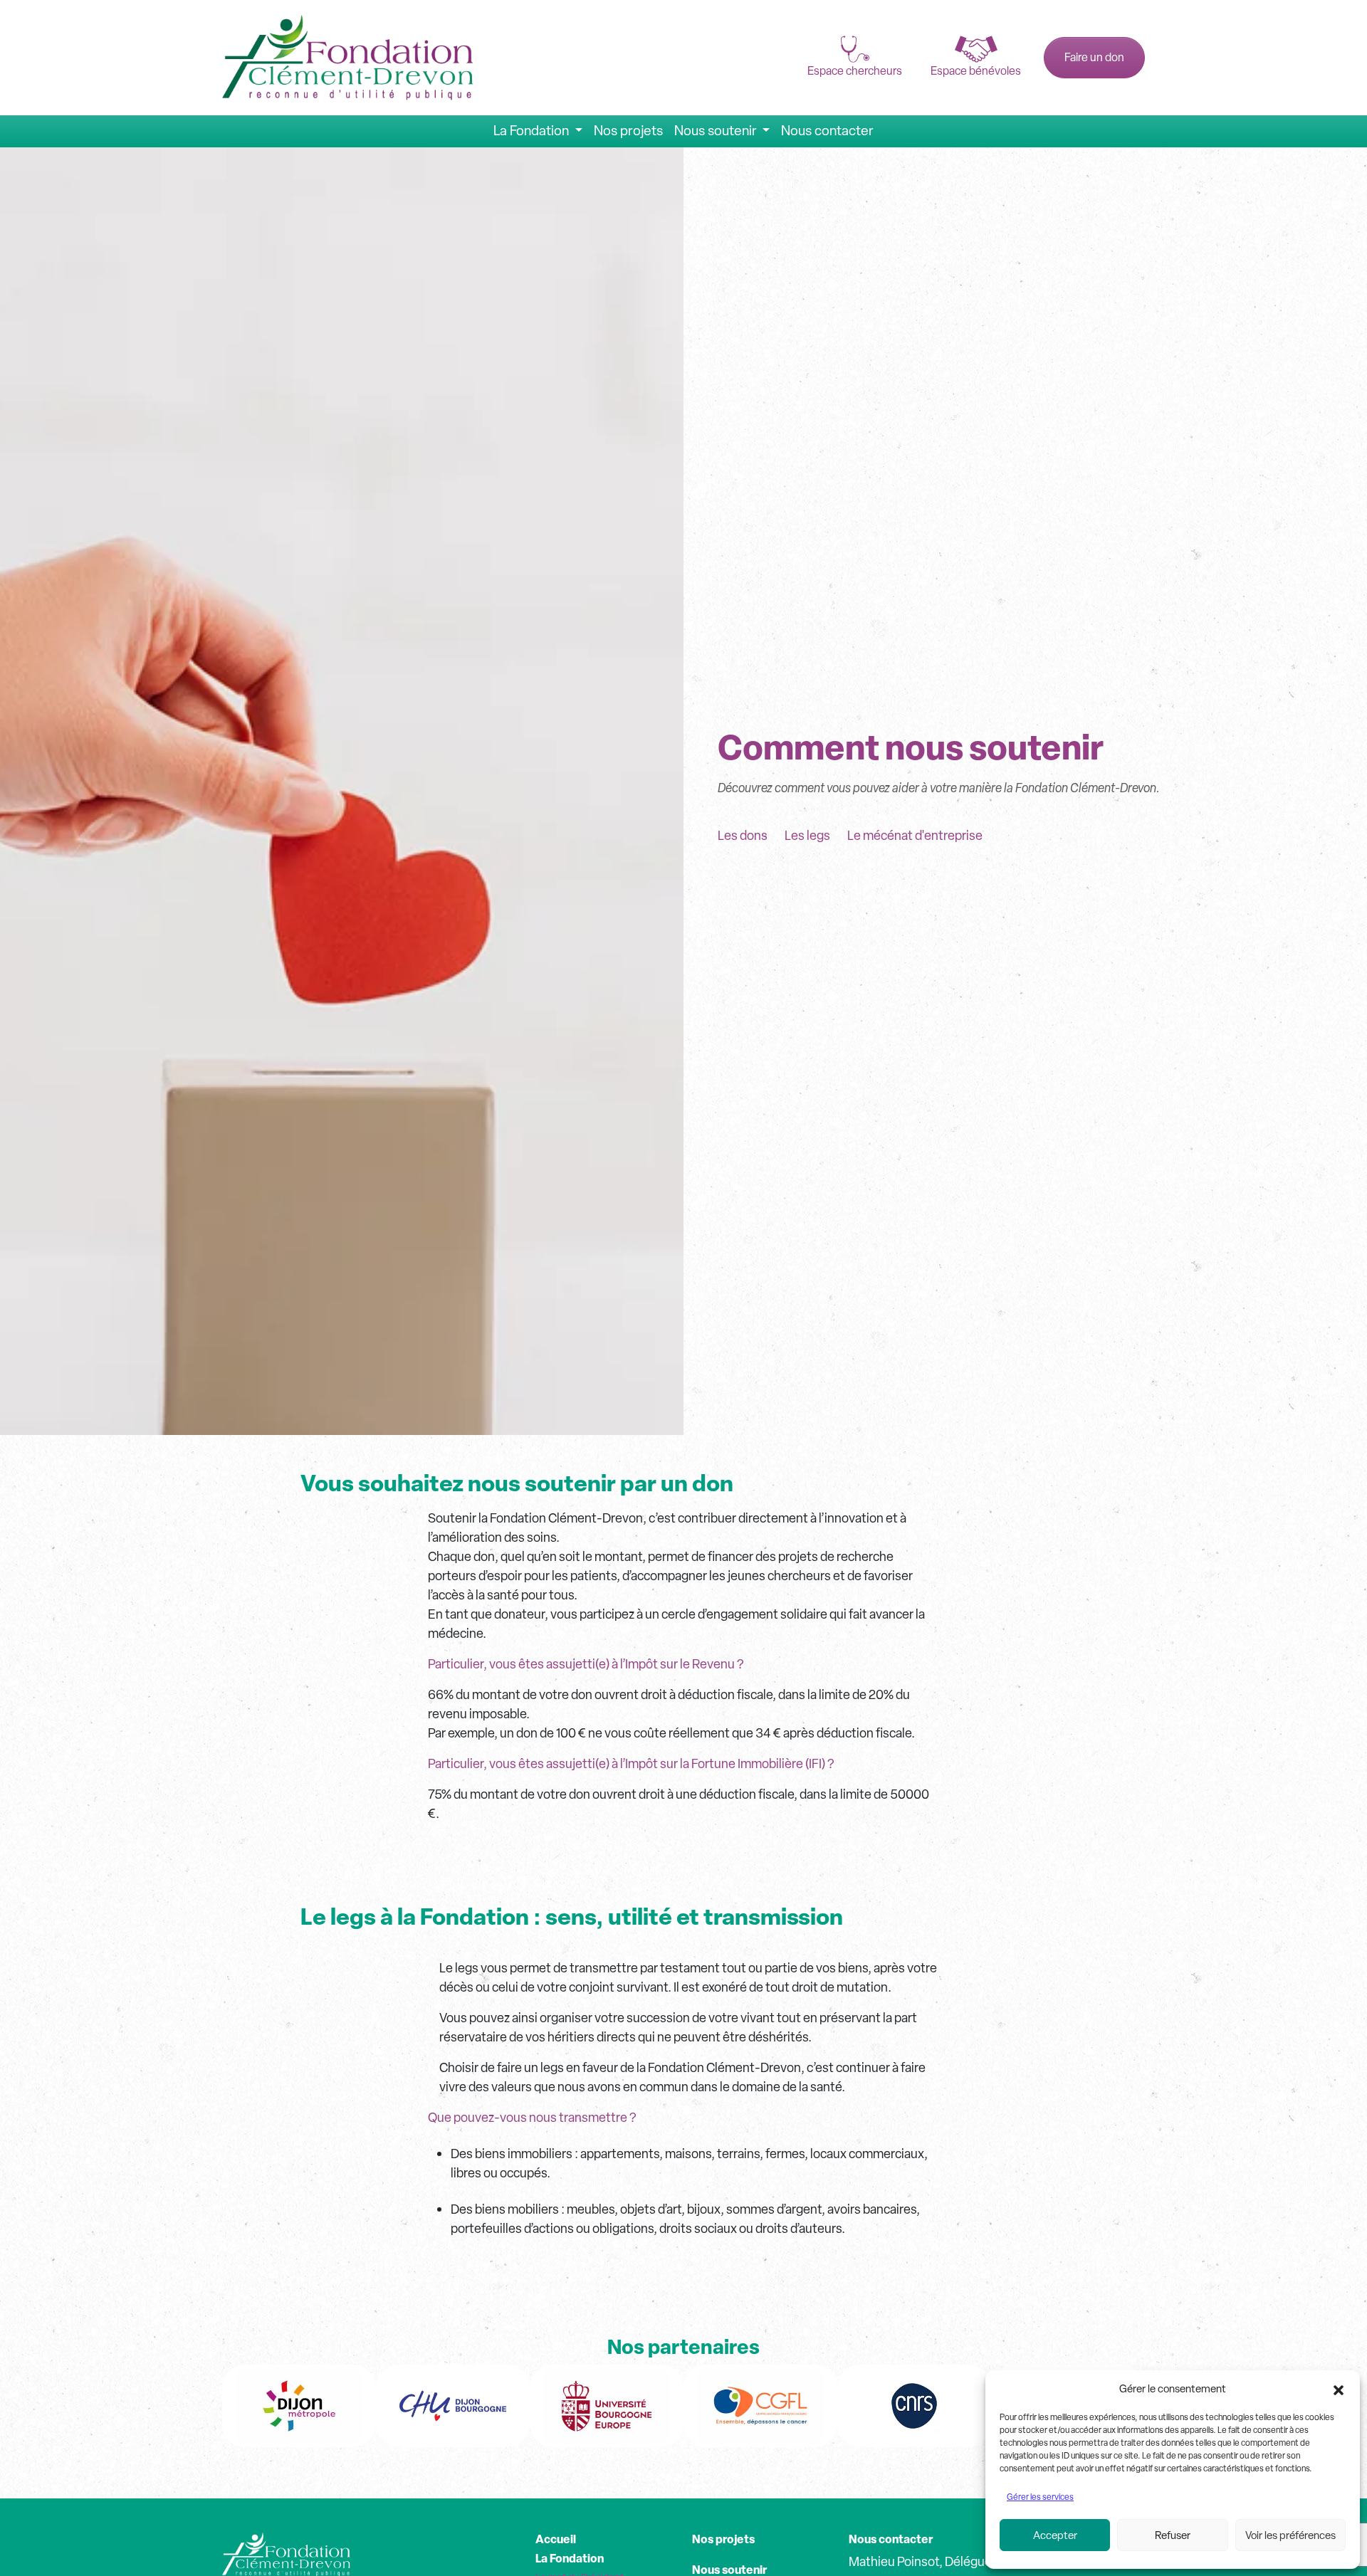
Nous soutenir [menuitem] (717, 131)
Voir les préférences (1290, 2535)
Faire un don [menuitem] (1094, 57)
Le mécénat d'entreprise (915, 835)
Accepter (1055, 2535)
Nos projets (723, 2539)
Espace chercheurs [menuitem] (855, 71)
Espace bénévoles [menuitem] (976, 71)
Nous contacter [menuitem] (827, 131)
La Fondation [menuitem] (533, 131)
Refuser (1173, 2535)
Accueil (556, 2539)
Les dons (743, 835)
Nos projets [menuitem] (628, 131)
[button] (1339, 2389)
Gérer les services (1040, 2497)
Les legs (807, 835)
